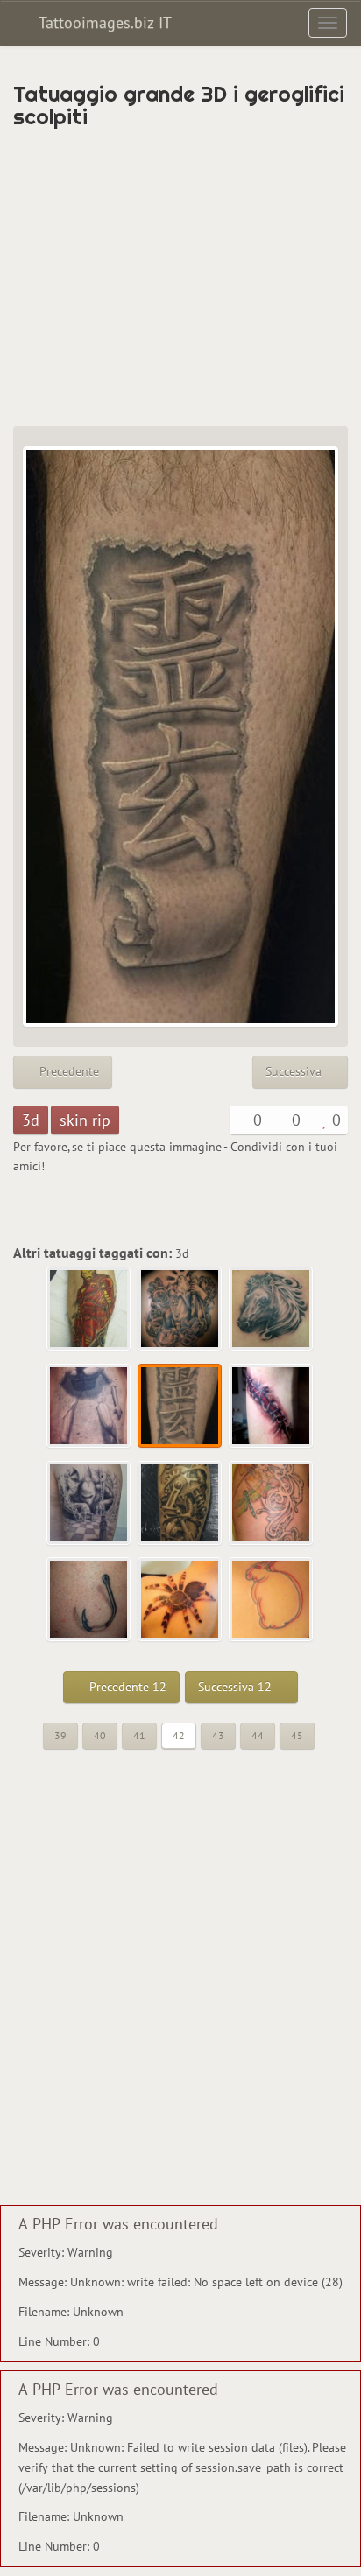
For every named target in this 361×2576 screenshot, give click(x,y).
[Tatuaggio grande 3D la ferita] (272, 1407)
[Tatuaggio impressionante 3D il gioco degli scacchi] (89, 1504)
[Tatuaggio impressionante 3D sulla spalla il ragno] (180, 1600)
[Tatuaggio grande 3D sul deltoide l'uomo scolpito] (89, 1407)
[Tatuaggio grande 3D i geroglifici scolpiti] (180, 1407)
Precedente (67, 1071)
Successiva (295, 1071)
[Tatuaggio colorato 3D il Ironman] (89, 1309)
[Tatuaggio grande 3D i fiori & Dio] (180, 1309)
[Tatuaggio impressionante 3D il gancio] (89, 1600)
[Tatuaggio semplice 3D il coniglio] (272, 1600)
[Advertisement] (180, 277)
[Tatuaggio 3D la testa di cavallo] (272, 1309)
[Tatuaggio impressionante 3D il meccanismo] (180, 1504)
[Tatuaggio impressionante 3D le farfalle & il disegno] (272, 1504)
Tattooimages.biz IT (103, 22)
